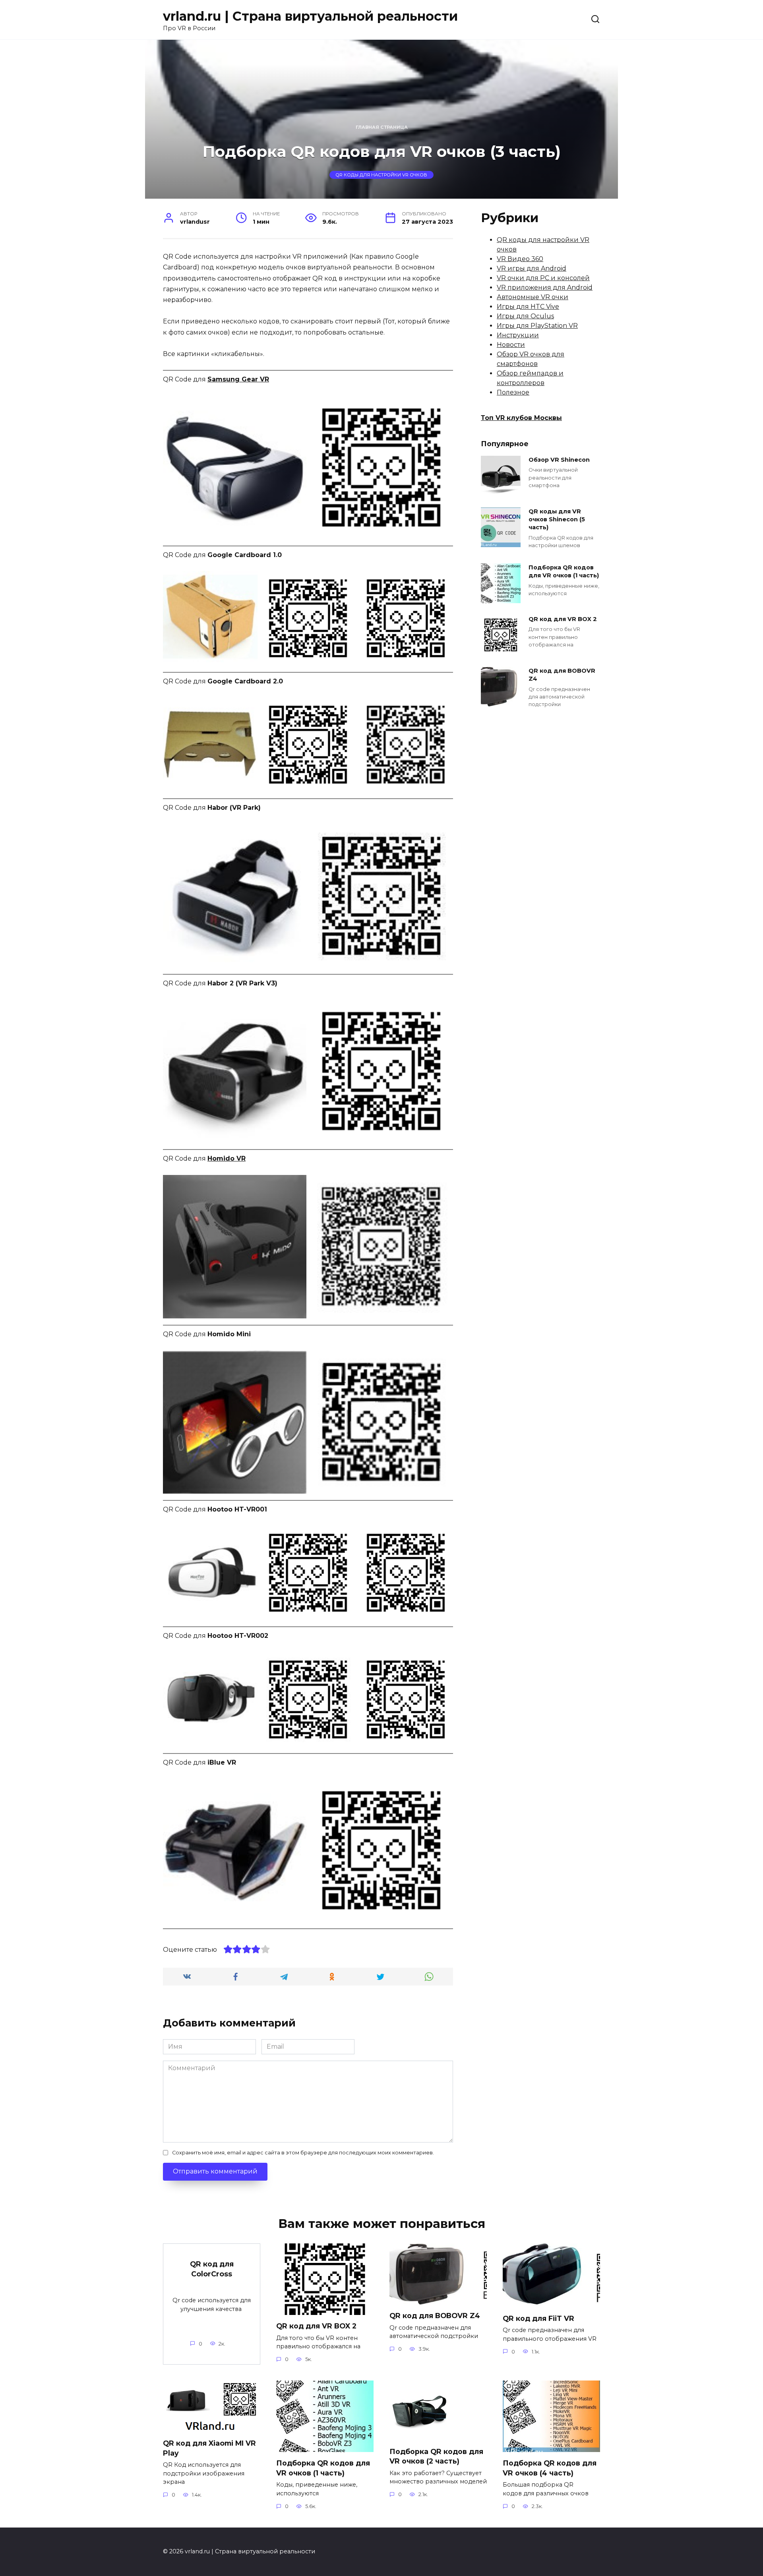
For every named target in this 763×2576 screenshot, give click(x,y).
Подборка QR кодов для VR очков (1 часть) (564, 571)
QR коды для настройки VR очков (381, 175)
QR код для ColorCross (212, 2269)
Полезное (513, 392)
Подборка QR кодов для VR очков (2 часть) (436, 2456)
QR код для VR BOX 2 (563, 619)
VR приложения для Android (545, 287)
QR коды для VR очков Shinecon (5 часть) (557, 519)
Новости (511, 345)
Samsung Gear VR (238, 379)
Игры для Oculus (525, 316)
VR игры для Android (532, 268)
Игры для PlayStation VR (537, 326)
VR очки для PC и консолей (543, 278)
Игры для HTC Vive (528, 307)
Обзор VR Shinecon (559, 460)
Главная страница (382, 127)
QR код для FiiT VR (538, 2318)
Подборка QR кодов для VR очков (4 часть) (550, 2468)
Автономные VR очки (533, 297)
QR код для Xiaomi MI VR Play (209, 2448)
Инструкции (518, 335)
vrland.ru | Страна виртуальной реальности (310, 16)
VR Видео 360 (520, 259)
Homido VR (227, 1158)
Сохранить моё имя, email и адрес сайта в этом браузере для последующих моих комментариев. (303, 2153)
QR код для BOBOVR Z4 (562, 675)
